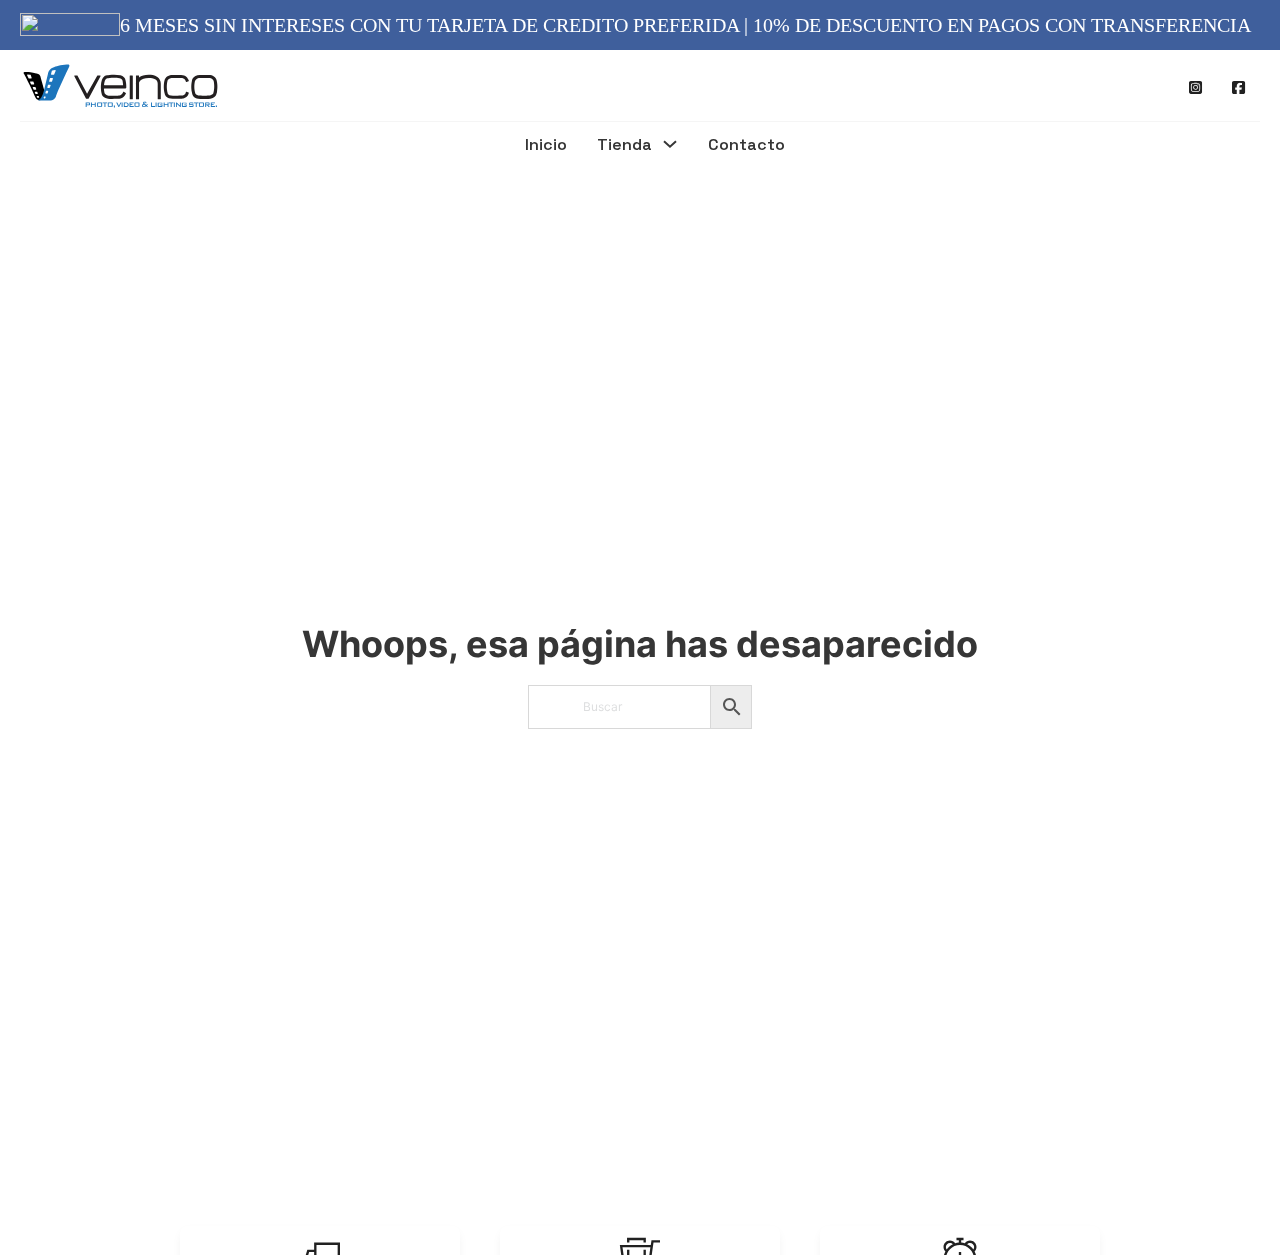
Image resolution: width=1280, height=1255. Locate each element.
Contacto (746, 145)
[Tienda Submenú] (670, 146)
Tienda (624, 145)
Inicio (546, 145)
